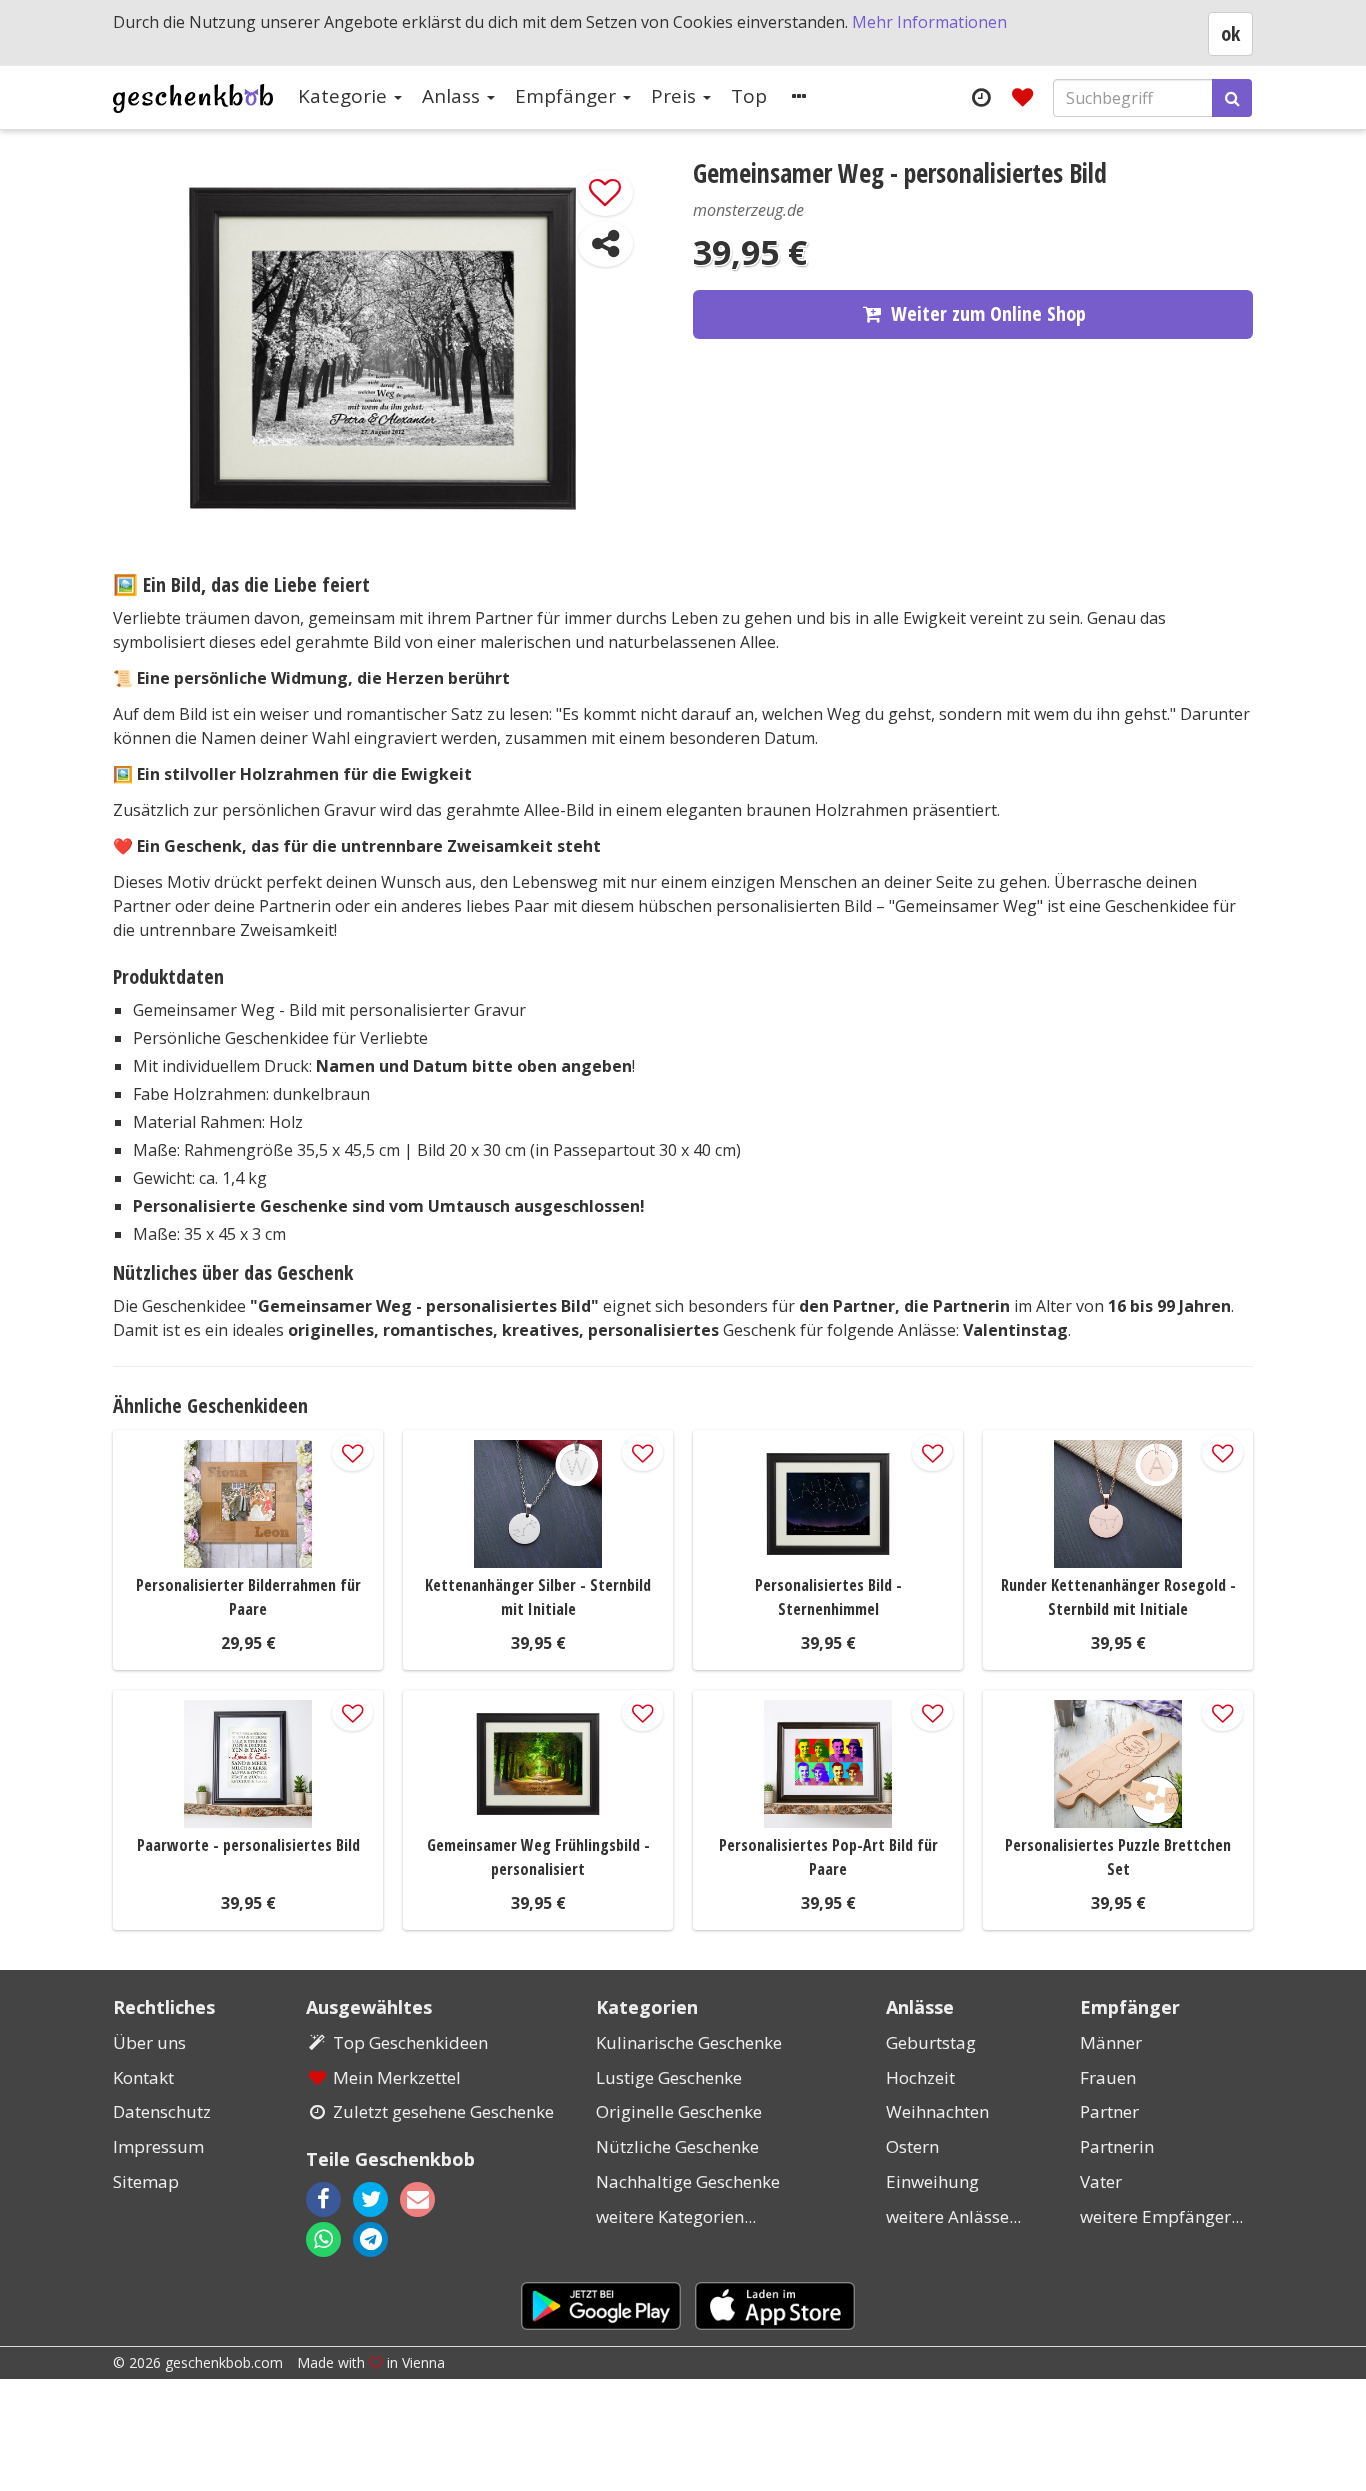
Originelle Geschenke (679, 2111)
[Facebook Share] (323, 2199)
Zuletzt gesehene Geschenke (443, 2111)
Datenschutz (162, 2111)
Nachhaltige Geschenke (688, 2181)
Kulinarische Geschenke (689, 2042)
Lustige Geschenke (669, 2077)
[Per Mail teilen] (435, 2199)
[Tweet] (370, 2199)
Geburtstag (931, 2042)
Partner (1109, 2111)
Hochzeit (920, 2077)
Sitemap (146, 2181)
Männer (1111, 2042)
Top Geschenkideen (410, 2042)
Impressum (158, 2146)
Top (749, 96)
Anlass (453, 96)
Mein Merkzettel (397, 2077)
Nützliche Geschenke (677, 2146)
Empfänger (568, 96)
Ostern (912, 2146)
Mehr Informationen (929, 22)
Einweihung (932, 2181)
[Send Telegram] (370, 2239)
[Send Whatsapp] (323, 2239)
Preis (676, 96)
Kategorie (345, 96)
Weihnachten (937, 2111)
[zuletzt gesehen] (980, 97)
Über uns (149, 2042)
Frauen (1108, 2077)
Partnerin (1117, 2146)
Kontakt (143, 2077)
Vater (1101, 2181)
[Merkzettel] (1022, 97)
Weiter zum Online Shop (988, 313)
